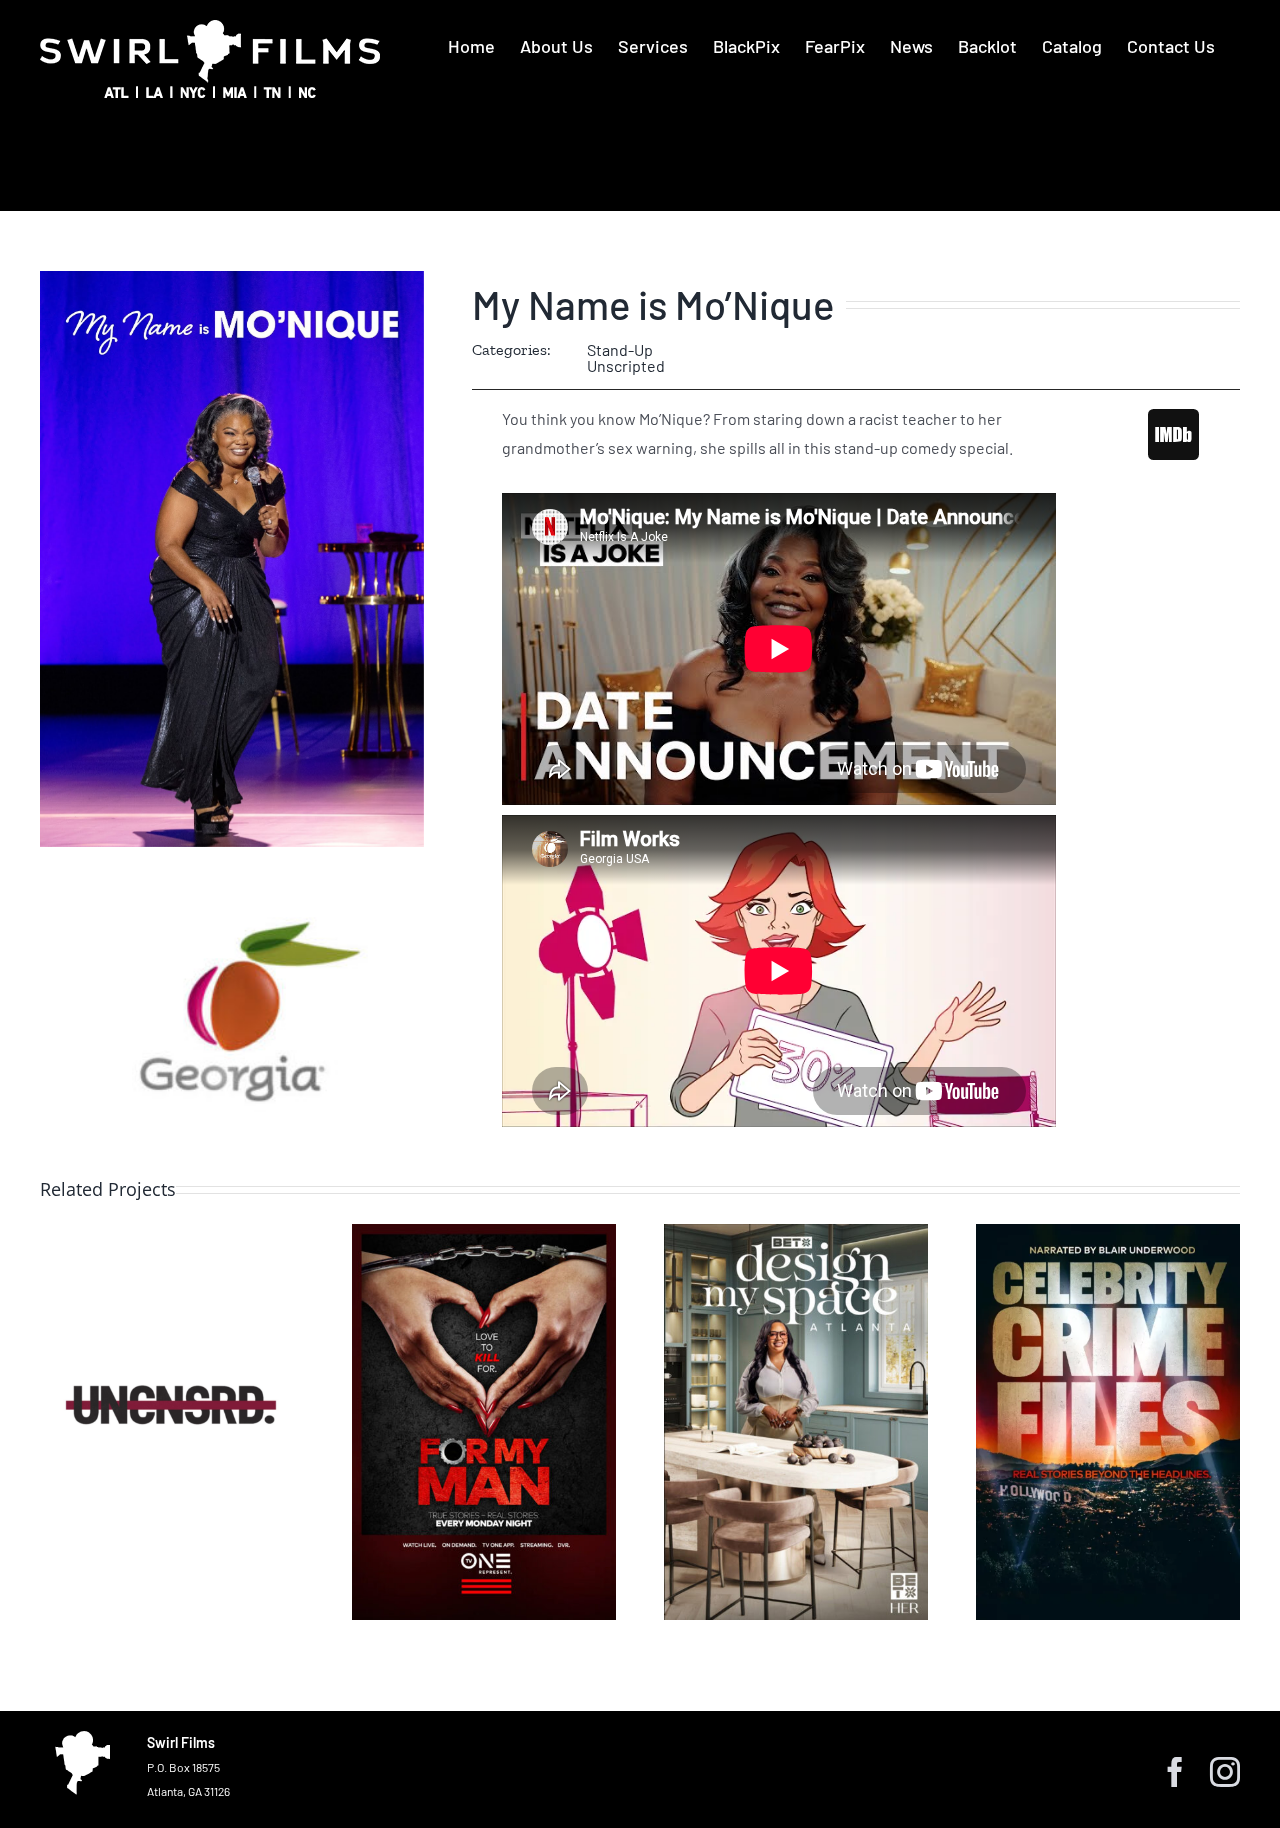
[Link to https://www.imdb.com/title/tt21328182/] (1173, 434)
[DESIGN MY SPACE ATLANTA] (796, 1422)
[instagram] (1225, 1772)
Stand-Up (620, 349)
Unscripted (626, 365)
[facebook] (1175, 1772)
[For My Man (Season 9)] (484, 1422)
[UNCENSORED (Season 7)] (172, 1422)
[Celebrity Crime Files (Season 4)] (1108, 1422)
